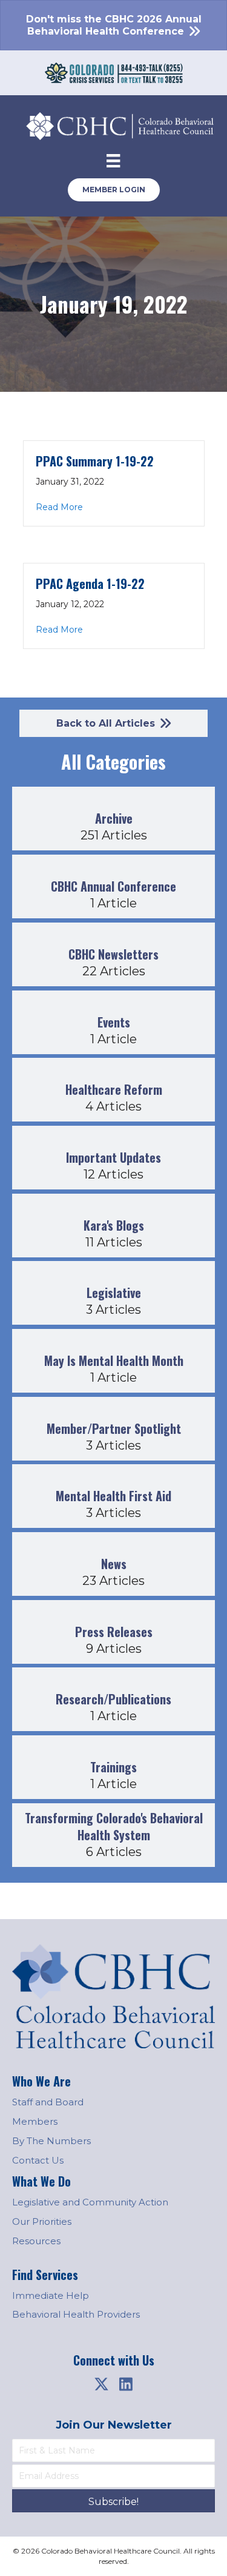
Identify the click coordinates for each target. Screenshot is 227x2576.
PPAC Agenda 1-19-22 (90, 583)
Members (35, 2121)
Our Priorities (42, 2221)
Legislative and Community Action (90, 2202)
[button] (102, 2384)
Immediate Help (51, 2295)
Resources (36, 2241)
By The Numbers (51, 2141)
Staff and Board (48, 2102)
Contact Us (38, 2160)
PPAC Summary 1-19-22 (95, 461)
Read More (59, 507)
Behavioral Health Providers (76, 2314)
